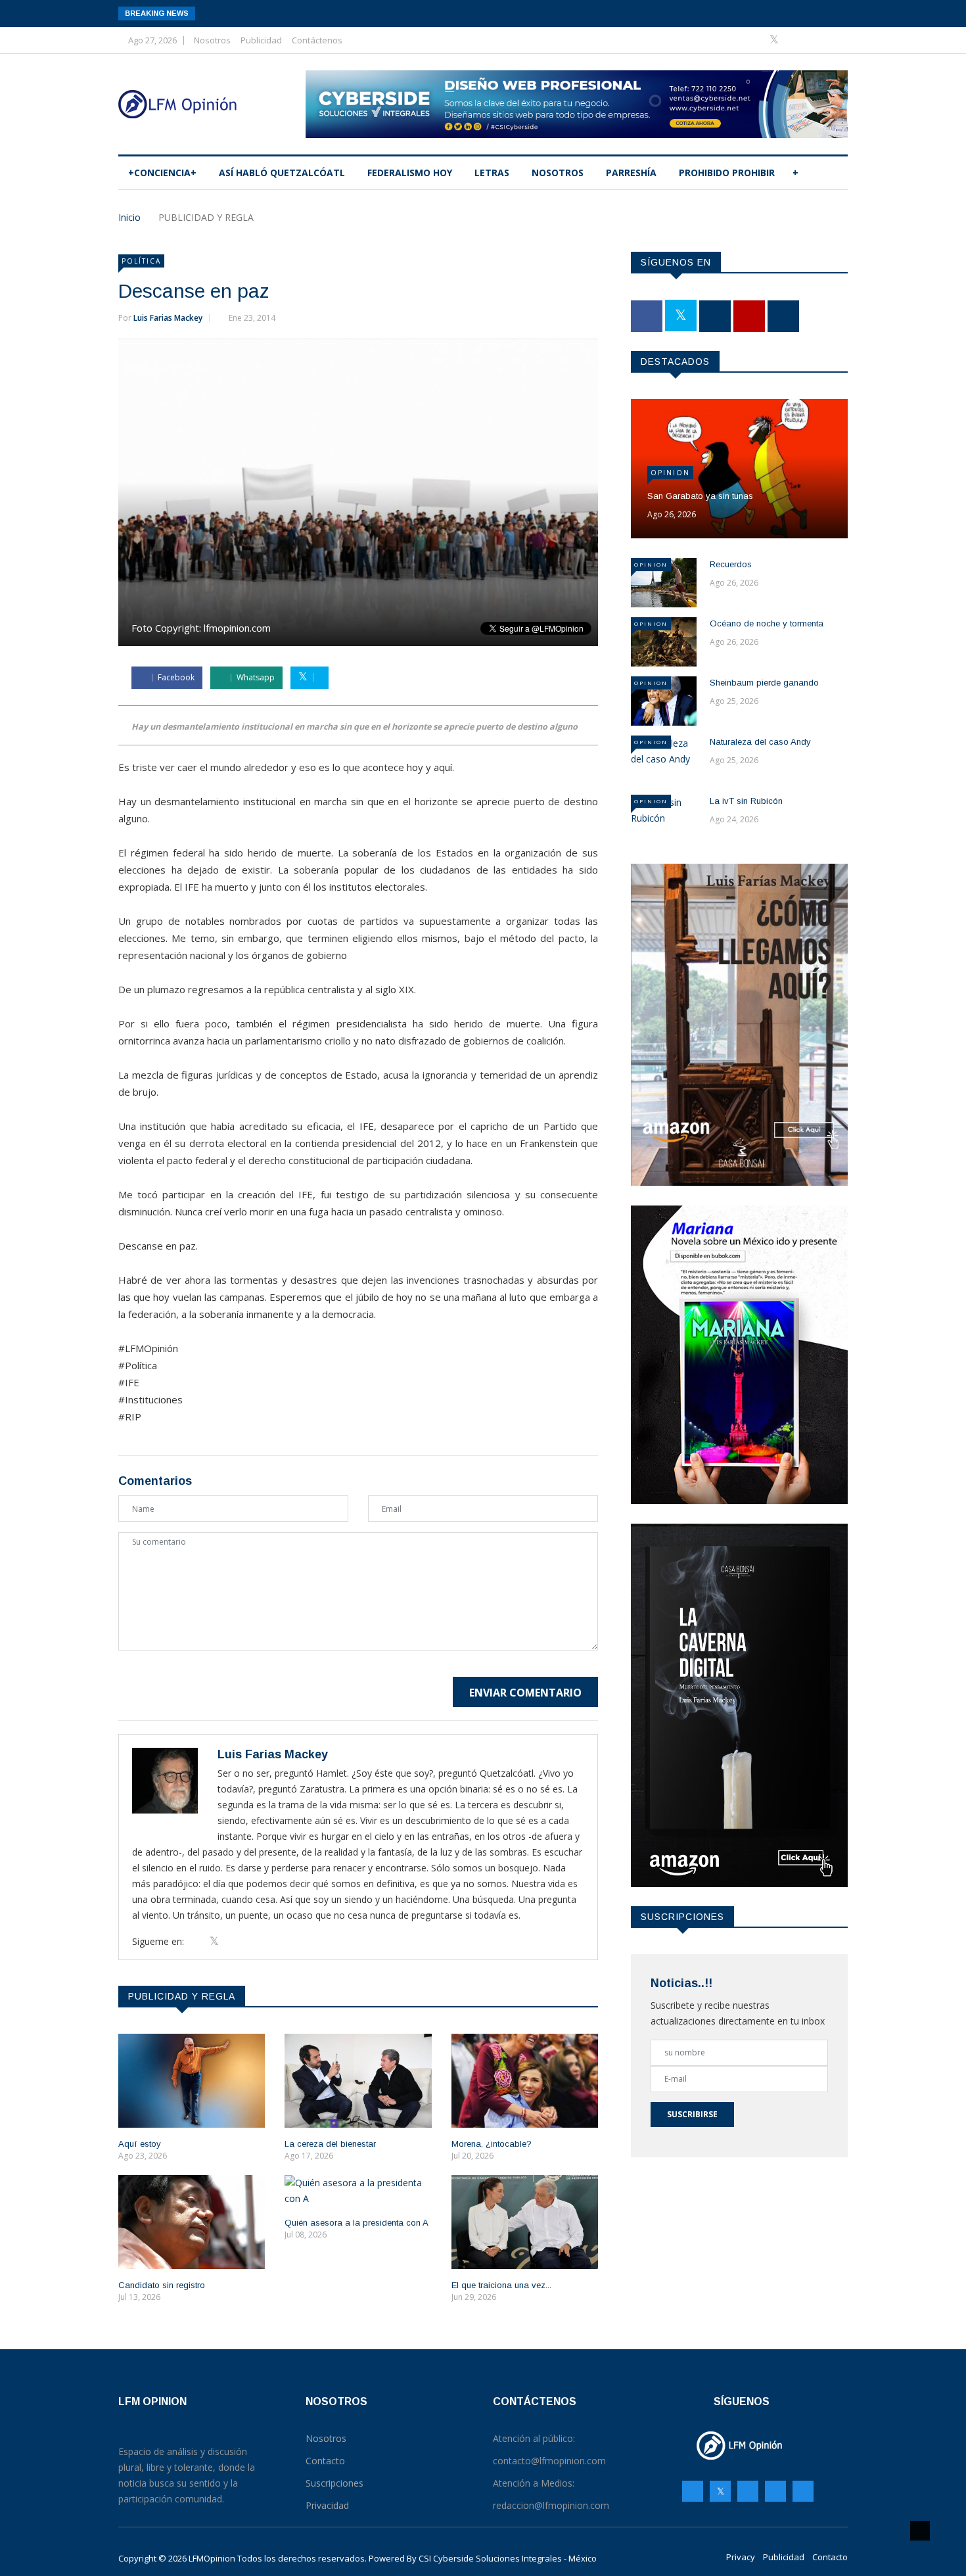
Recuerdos (731, 564)
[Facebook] (755, 40)
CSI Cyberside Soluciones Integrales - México (508, 2558)
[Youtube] (816, 40)
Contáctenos (317, 40)
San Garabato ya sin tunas (700, 496)
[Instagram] (775, 2491)
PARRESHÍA (631, 173)
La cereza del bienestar (330, 2144)
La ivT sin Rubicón (746, 801)
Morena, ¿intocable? (492, 2144)
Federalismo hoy (410, 173)
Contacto (830, 2557)
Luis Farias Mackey (168, 318)
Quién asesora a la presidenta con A (356, 2223)
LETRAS (492, 173)
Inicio (129, 217)
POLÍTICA (141, 261)
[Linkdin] (834, 40)
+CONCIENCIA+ (162, 173)
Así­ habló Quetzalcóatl (282, 173)
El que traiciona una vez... (501, 2285)
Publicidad (261, 40)
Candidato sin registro (162, 2285)
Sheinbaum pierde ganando (764, 683)
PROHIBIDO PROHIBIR (727, 173)
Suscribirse (692, 2114)
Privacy (741, 2557)
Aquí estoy (140, 2144)
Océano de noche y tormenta (767, 623)
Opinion (670, 473)
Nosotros (212, 40)
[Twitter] (775, 40)
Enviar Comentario (525, 1693)
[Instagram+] (796, 40)
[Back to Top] (920, 2531)
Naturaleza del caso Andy (760, 742)
